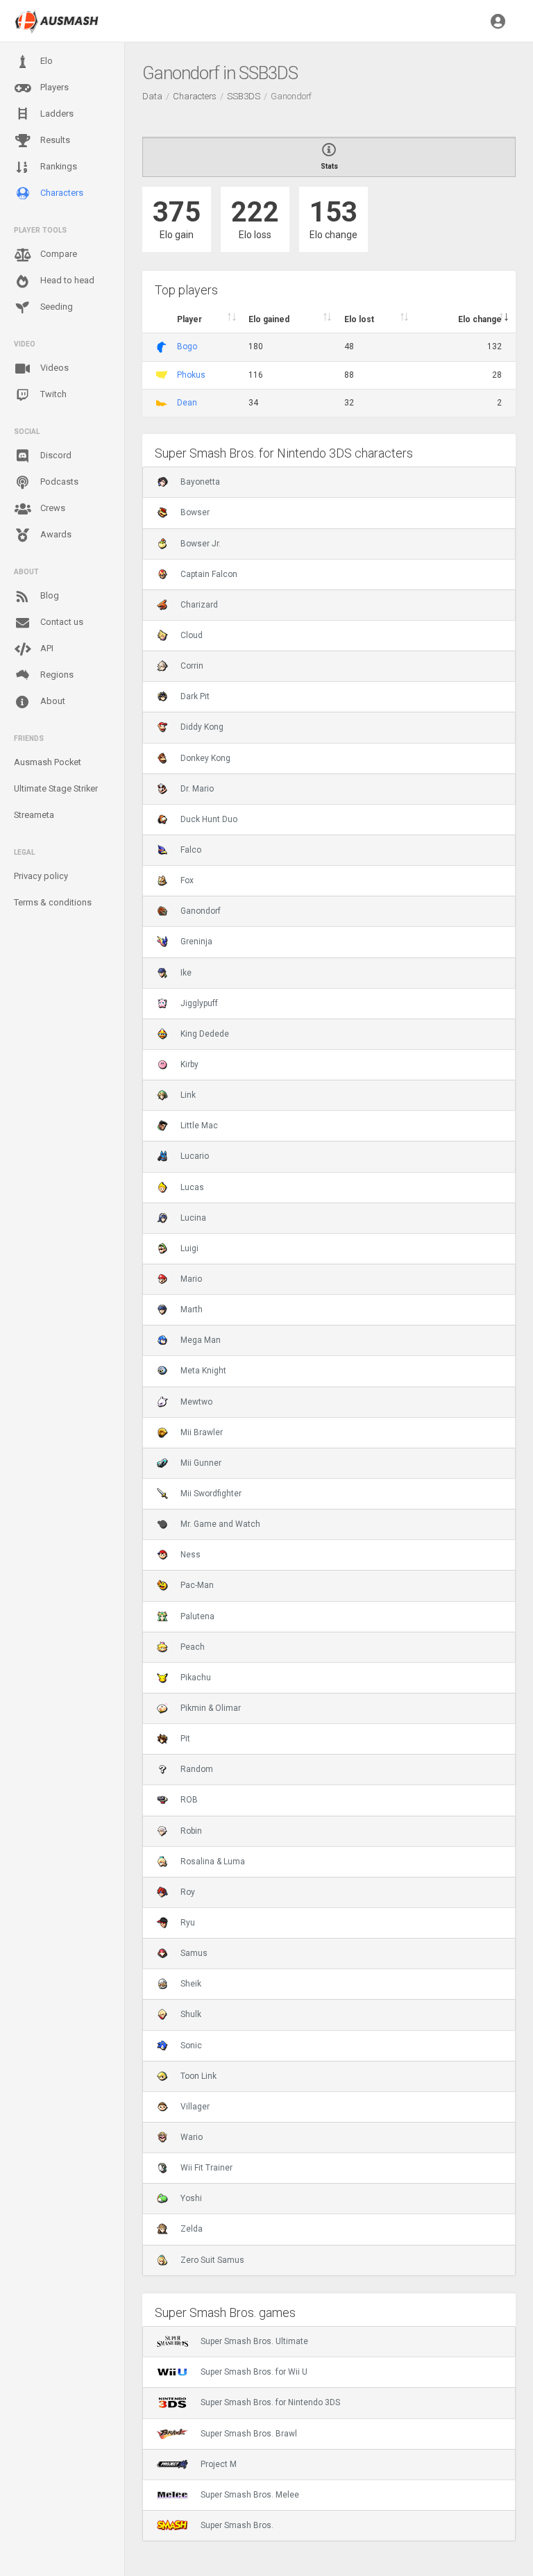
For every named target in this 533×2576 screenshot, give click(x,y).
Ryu (188, 1923)
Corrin (192, 666)
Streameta (34, 815)
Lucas (192, 1187)
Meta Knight (203, 1371)
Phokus (191, 375)
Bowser (195, 512)
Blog (49, 595)
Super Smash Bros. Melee (250, 2495)
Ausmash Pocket (48, 762)
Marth (192, 1310)
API (46, 648)
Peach (193, 1647)
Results (54, 140)
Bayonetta (200, 482)
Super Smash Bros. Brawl (249, 2434)
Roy (188, 1892)
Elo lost (359, 319)
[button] (498, 21)
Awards (55, 534)
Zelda (192, 2229)
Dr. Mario (197, 789)
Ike (186, 973)
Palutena (197, 1616)
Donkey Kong (205, 758)
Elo (45, 61)
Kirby (189, 1064)
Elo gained (269, 319)
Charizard (199, 605)
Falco (191, 850)
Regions (56, 675)
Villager (195, 2107)
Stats (329, 166)
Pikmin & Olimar (211, 1708)
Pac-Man (197, 1585)
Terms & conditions (53, 902)
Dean (187, 403)
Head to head (66, 280)
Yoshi (191, 2198)
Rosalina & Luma (213, 1862)
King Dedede (205, 1034)
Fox (187, 880)
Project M (219, 2464)
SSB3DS (244, 96)
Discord (55, 455)
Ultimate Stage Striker (56, 788)
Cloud (192, 635)
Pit (185, 1739)
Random (197, 1769)
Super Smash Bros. (237, 2525)
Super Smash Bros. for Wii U (254, 2372)
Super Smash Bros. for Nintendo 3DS (270, 2402)
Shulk (191, 2014)
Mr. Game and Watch (220, 1524)
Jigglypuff (199, 1003)
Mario (191, 1279)
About (52, 701)
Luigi (189, 1248)
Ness (191, 1555)
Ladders (56, 114)
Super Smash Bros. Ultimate (254, 2341)
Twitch (52, 394)
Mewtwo (196, 1402)
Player (189, 319)
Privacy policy (41, 876)
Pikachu (196, 1678)
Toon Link (198, 2076)
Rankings (58, 166)
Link (188, 1095)
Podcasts (58, 482)
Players (53, 87)
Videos (53, 368)
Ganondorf (201, 911)
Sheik (191, 1984)
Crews (52, 508)
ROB (189, 1800)
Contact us (61, 622)
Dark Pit (195, 696)
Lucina (193, 1218)
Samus (194, 1953)
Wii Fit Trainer (206, 2168)
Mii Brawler (202, 1432)
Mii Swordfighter (211, 1494)
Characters (61, 193)
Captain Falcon (209, 574)
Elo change (480, 319)
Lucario (195, 1156)
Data (152, 96)
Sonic (191, 2046)
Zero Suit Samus (212, 2260)
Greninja (196, 942)
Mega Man (201, 1340)
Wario (192, 2137)
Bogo (187, 346)
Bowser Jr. (201, 544)
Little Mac (199, 1126)
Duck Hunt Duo (209, 819)
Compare (58, 254)
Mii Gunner (201, 1463)
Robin (191, 1831)
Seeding (56, 307)
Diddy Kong (202, 727)
